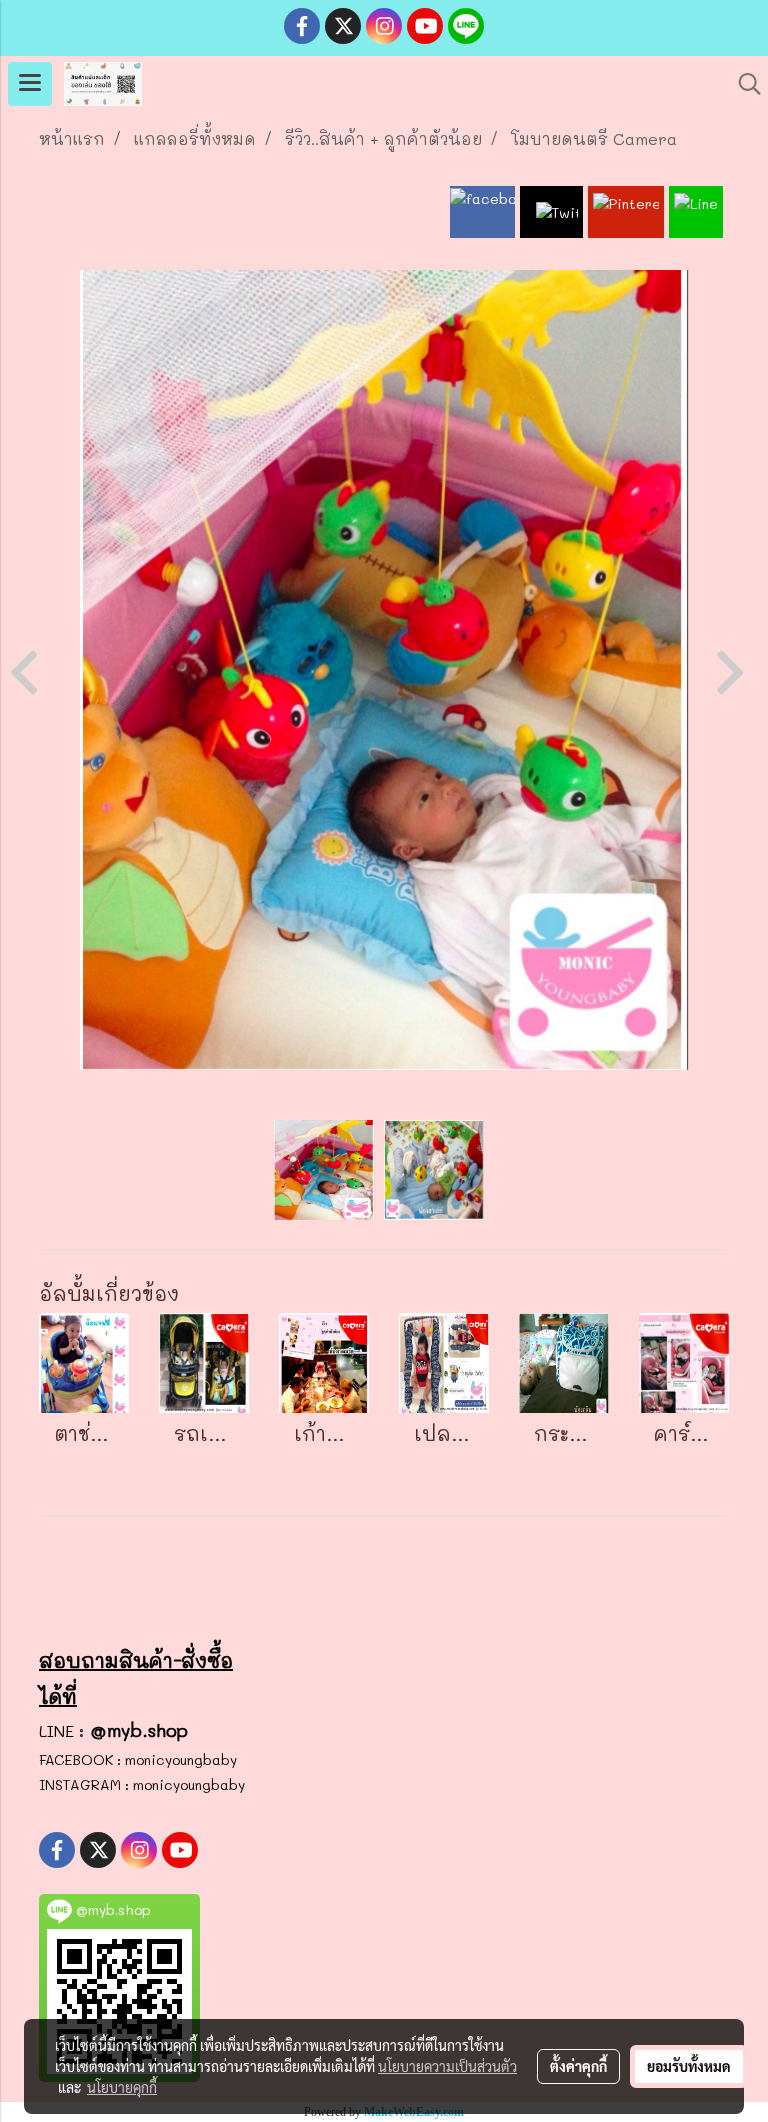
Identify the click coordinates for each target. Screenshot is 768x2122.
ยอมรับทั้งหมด (689, 2066)
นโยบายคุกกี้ (122, 2087)
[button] (743, 84)
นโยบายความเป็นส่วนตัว (447, 2066)
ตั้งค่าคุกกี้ (578, 2066)
